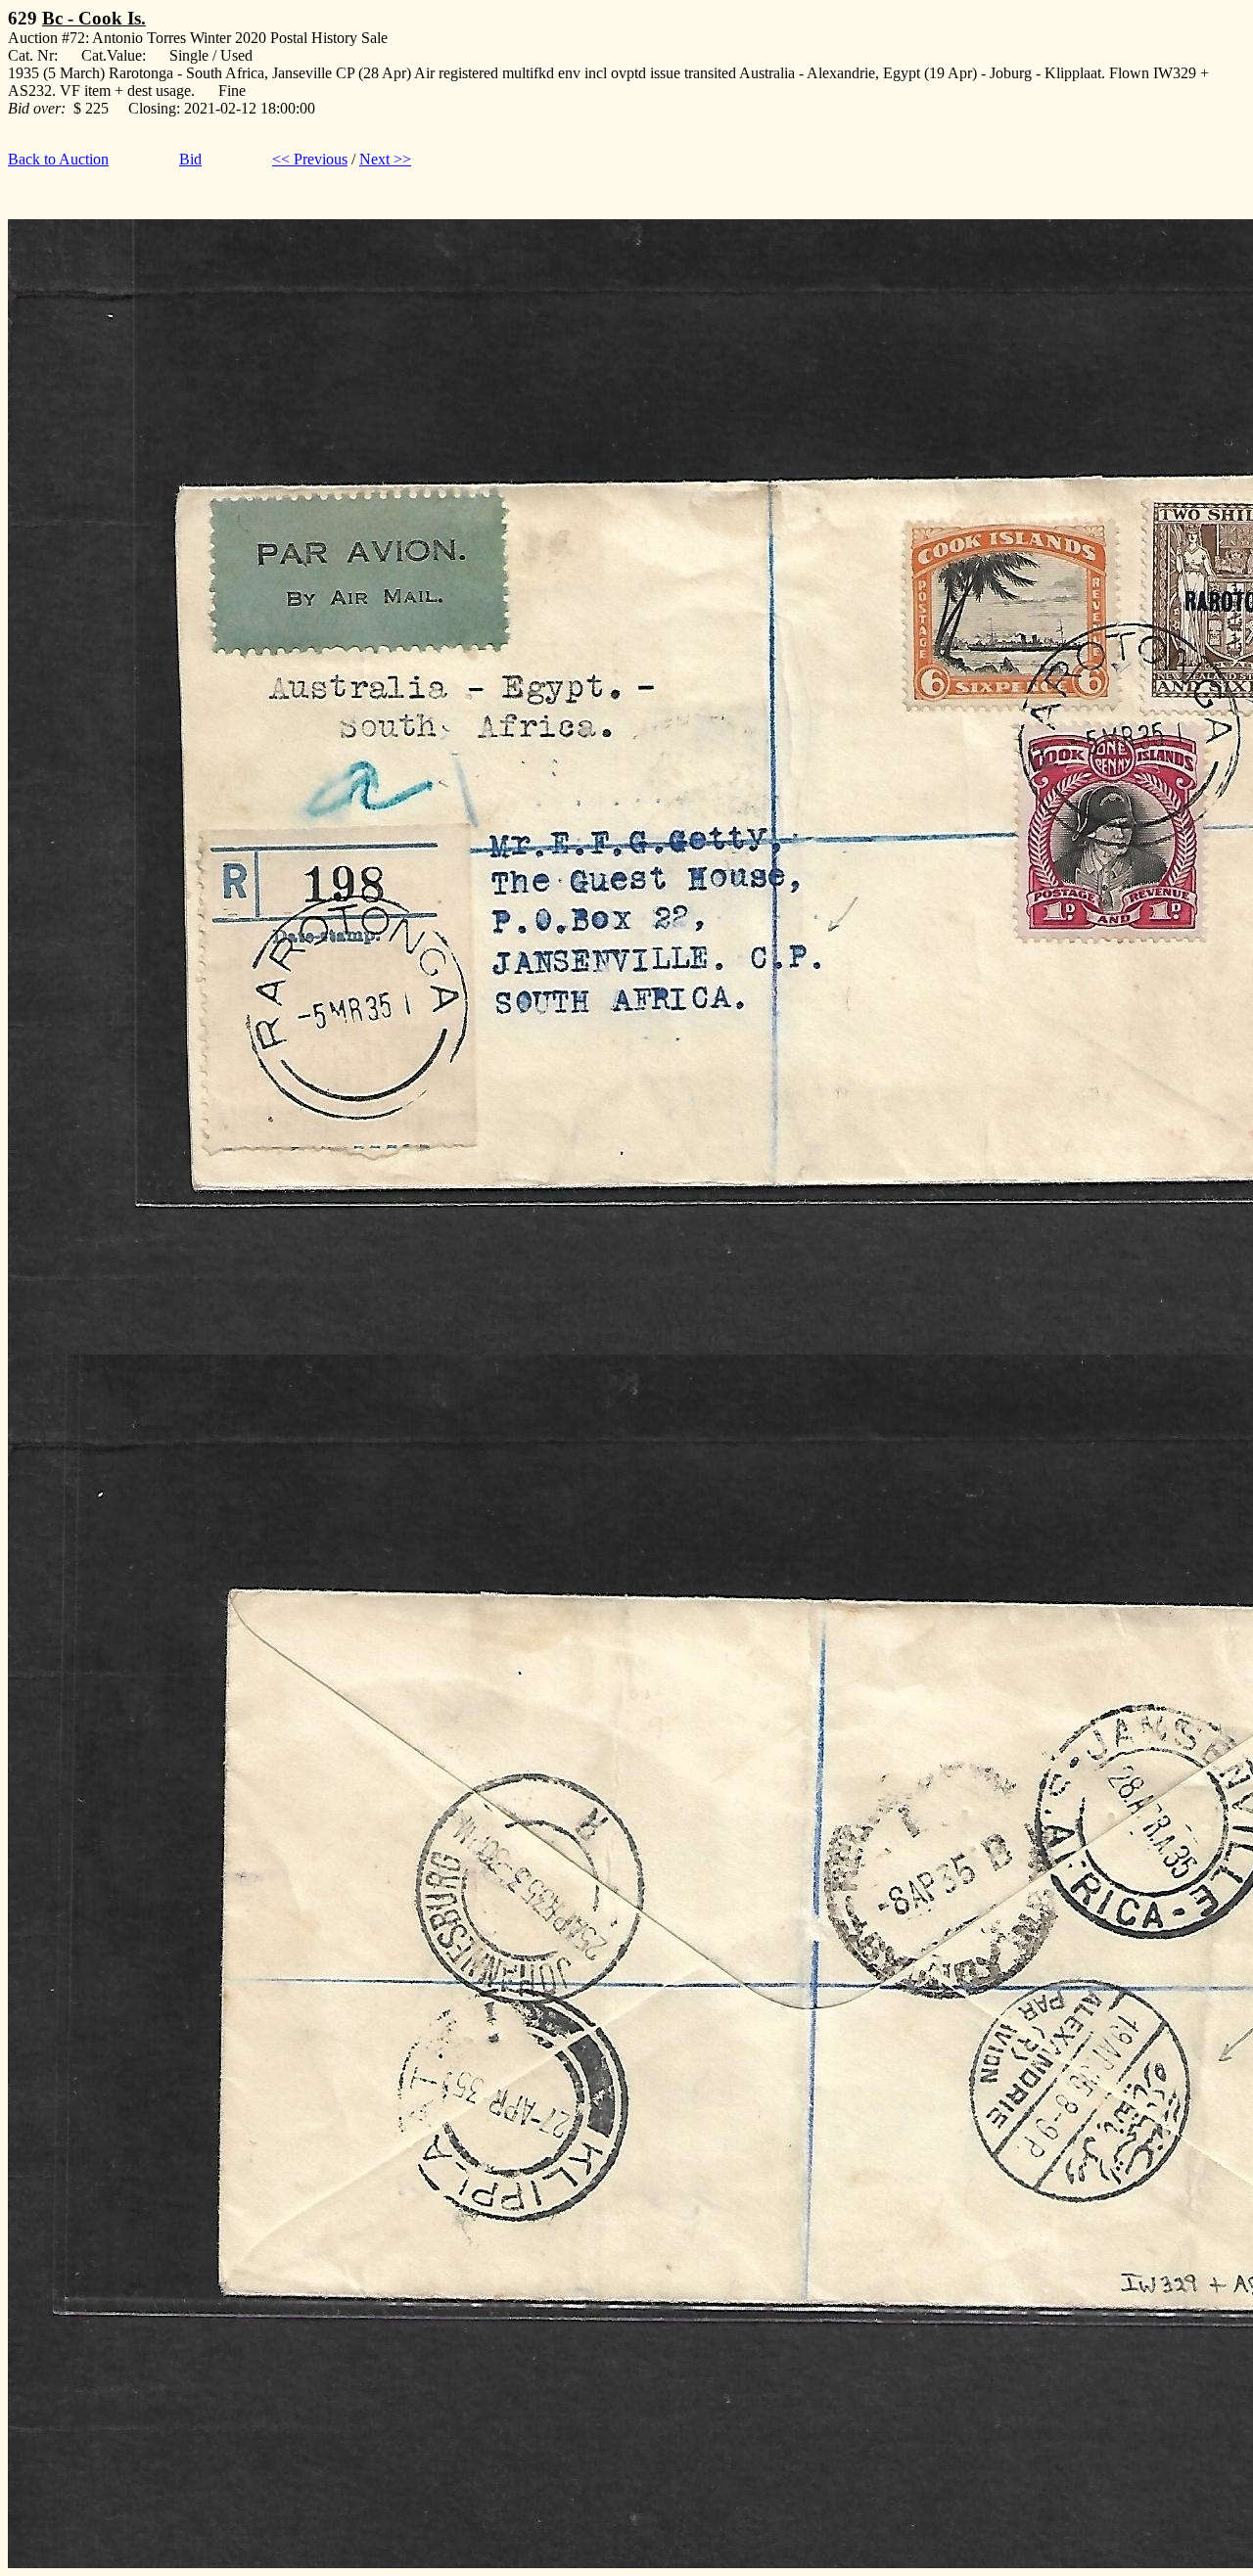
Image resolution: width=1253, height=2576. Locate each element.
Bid (190, 159)
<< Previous (310, 159)
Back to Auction (58, 159)
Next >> (385, 159)
